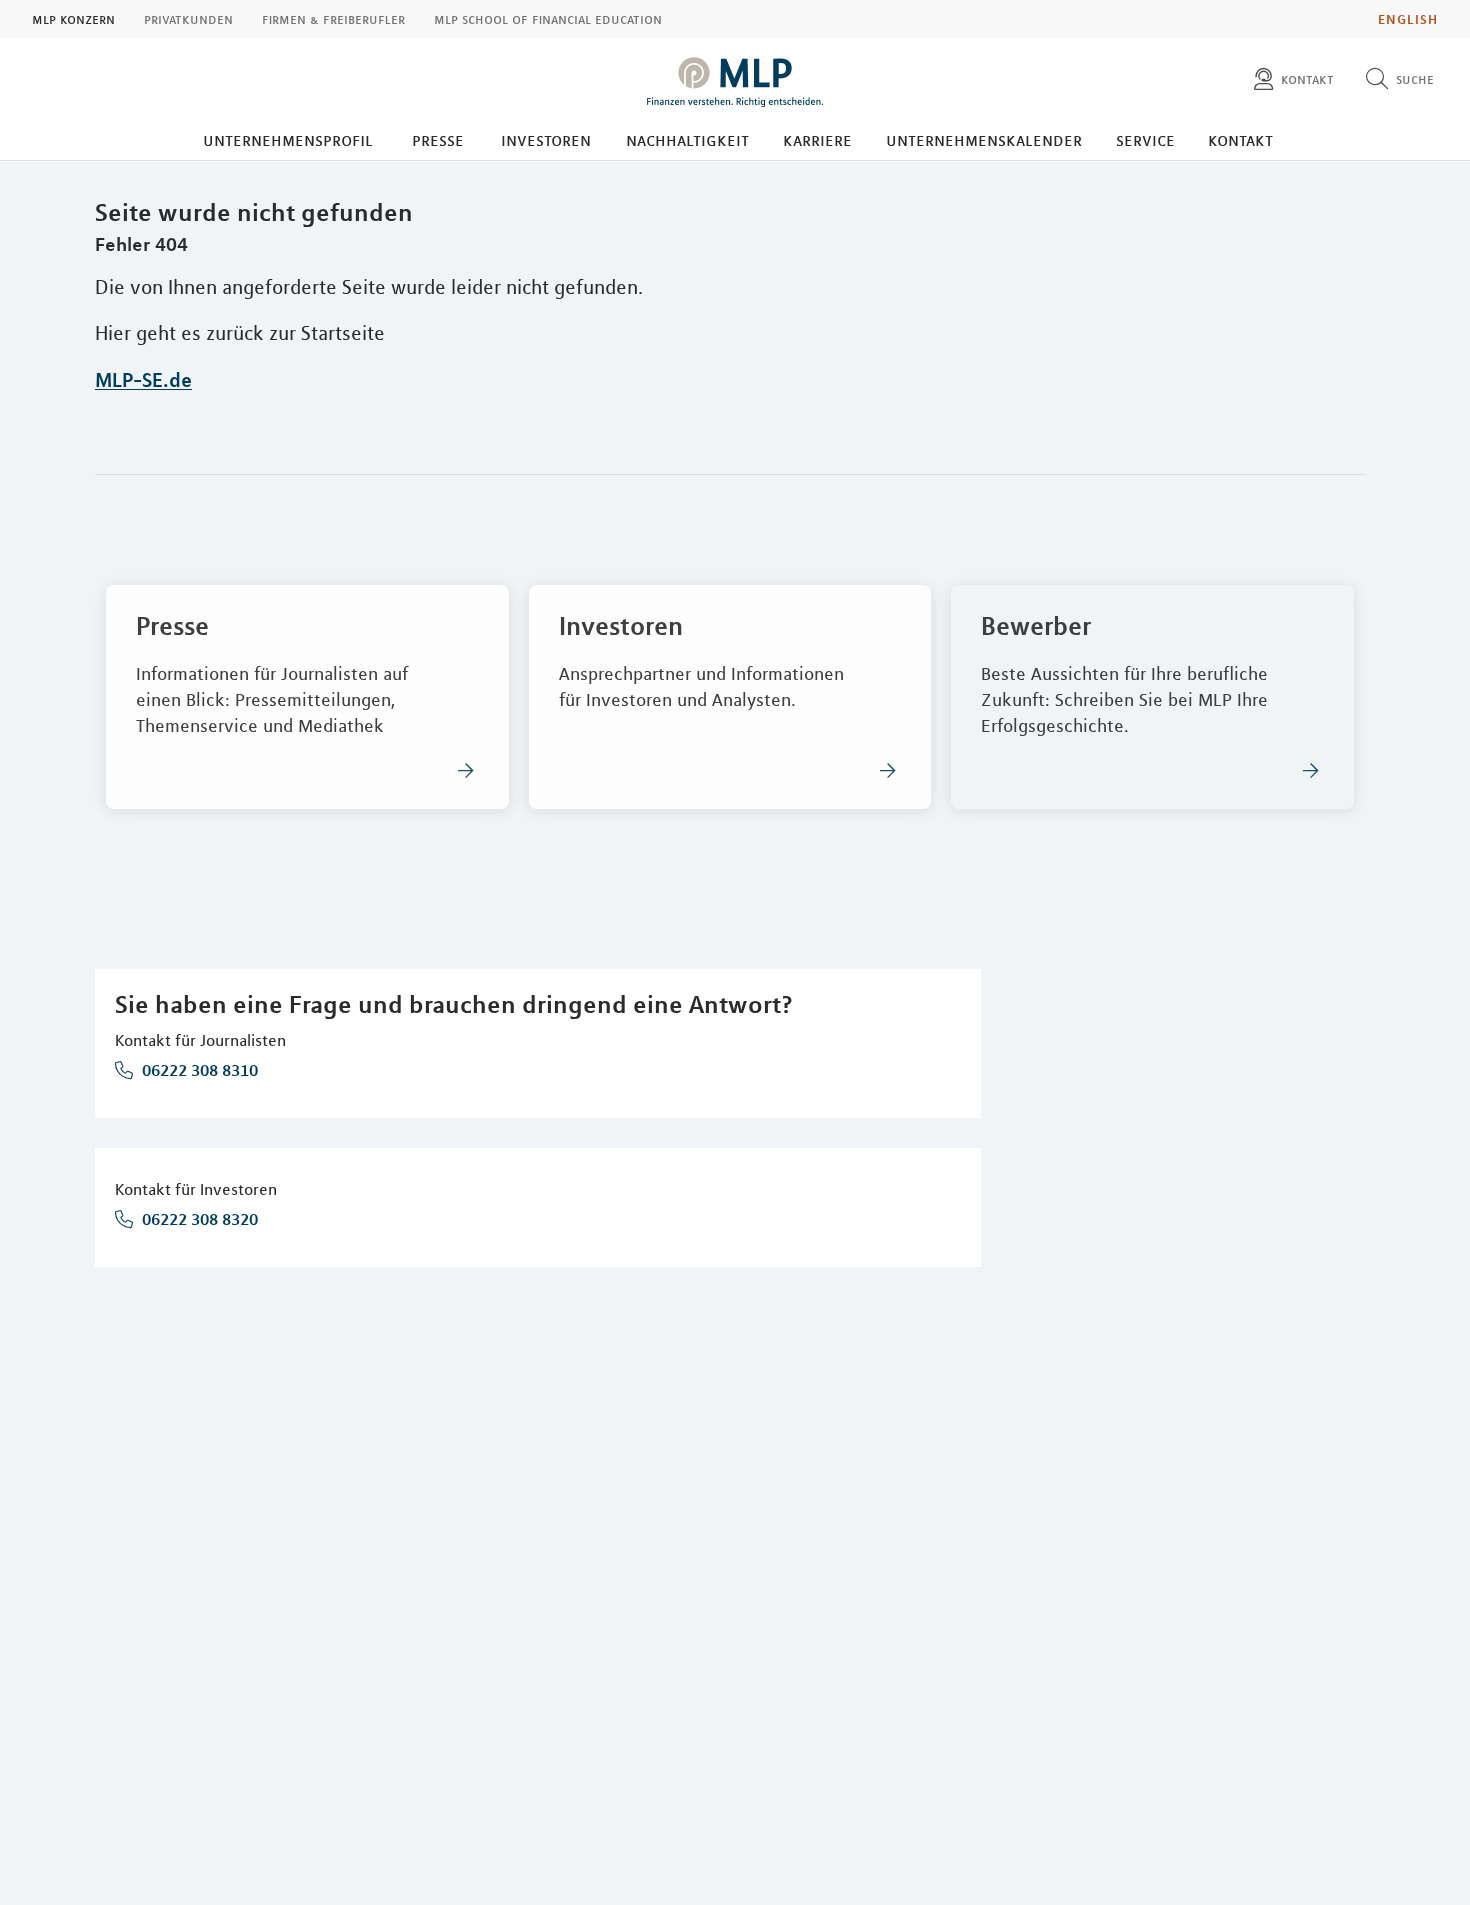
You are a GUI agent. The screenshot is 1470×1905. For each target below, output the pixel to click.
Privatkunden (188, 19)
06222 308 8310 (198, 1070)
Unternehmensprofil (288, 140)
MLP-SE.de (143, 379)
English (1408, 19)
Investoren (546, 140)
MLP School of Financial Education (548, 19)
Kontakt (1240, 140)
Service (1145, 140)
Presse (438, 140)
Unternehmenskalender (984, 140)
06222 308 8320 (198, 1219)
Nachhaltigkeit (687, 140)
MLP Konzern (73, 19)
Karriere (817, 140)
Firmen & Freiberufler (333, 19)
